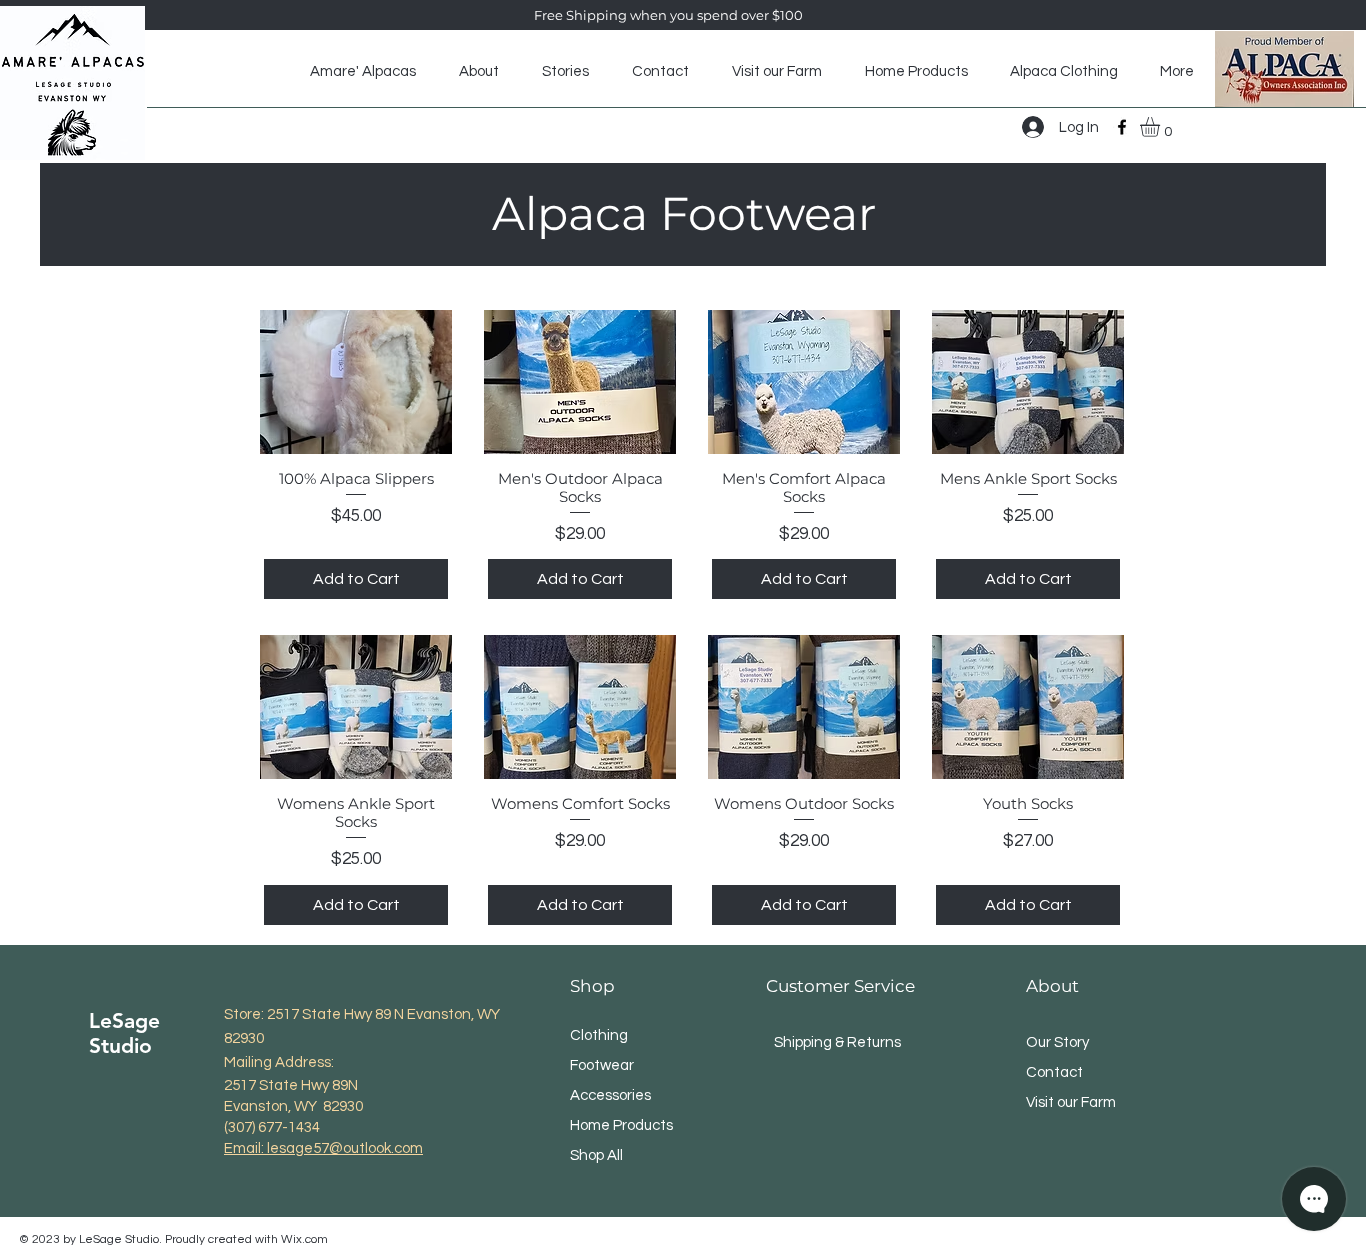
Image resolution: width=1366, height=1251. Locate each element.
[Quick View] (356, 382)
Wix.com (304, 1239)
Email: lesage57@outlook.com (323, 1148)
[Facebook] (1122, 127)
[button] (1161, 127)
